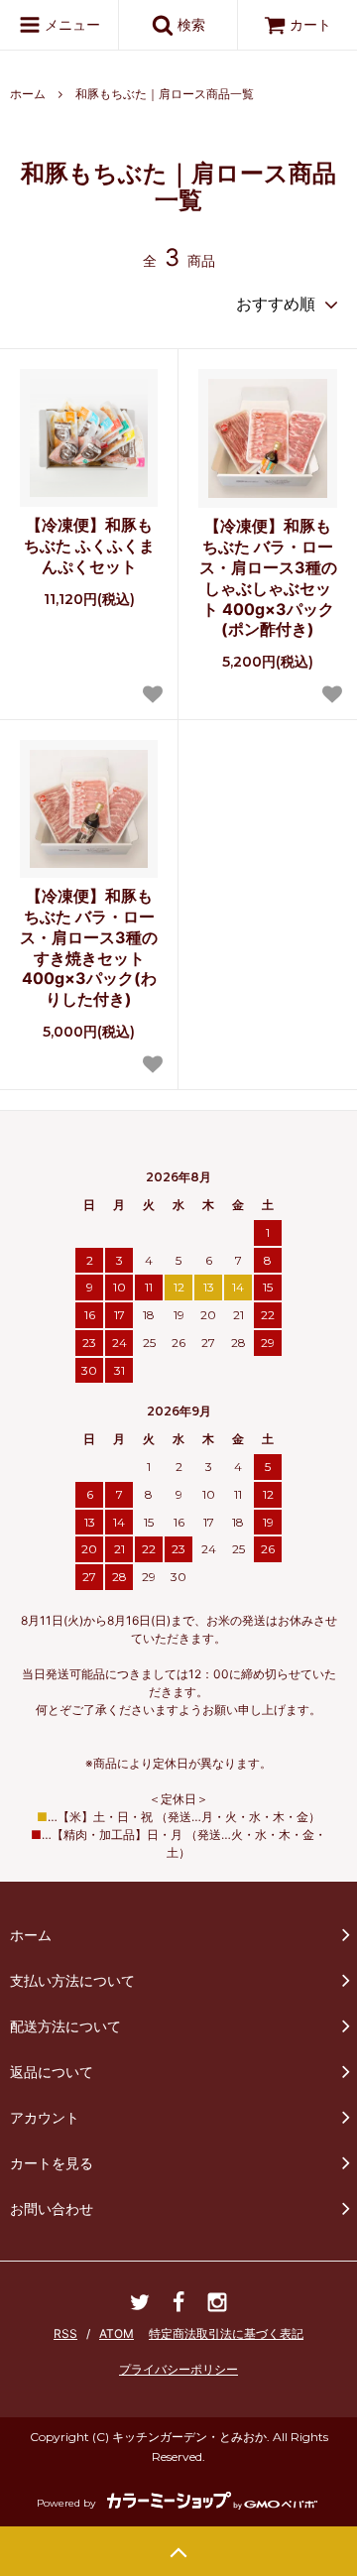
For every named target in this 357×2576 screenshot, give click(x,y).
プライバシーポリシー (178, 2369)
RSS (65, 2333)
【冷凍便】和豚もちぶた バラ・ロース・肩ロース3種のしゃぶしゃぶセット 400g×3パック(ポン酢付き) (268, 577)
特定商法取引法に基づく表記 (226, 2333)
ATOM (117, 2333)
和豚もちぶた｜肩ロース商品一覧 (165, 94)
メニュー (70, 24)
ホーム (28, 94)
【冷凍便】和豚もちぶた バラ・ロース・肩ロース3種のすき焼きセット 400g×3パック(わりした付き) (89, 947)
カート (310, 24)
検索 (189, 24)
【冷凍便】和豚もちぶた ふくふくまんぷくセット (89, 546)
